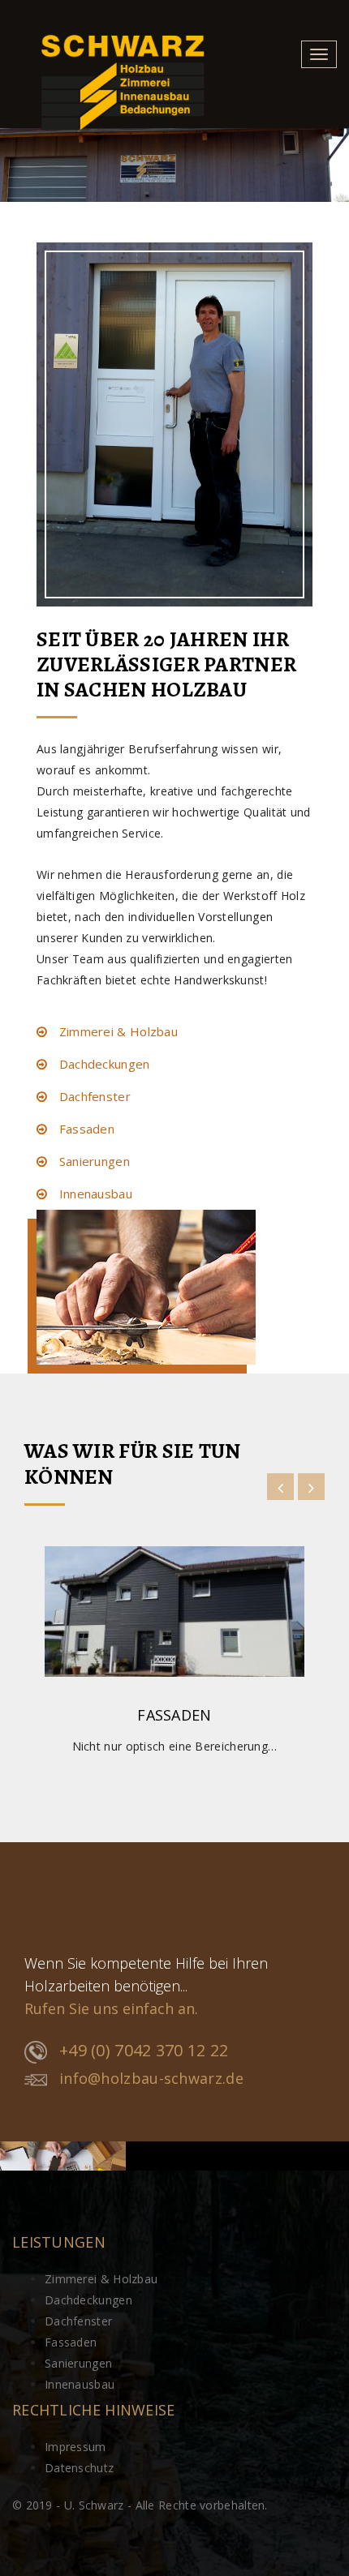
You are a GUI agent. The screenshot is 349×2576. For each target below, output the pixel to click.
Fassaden (85, 1129)
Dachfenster (93, 1096)
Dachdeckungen (102, 1064)
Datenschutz (79, 2468)
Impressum (75, 2447)
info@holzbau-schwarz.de (151, 2078)
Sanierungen (93, 1161)
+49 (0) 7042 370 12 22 (144, 2050)
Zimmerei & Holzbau (116, 1031)
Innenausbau (94, 1194)
